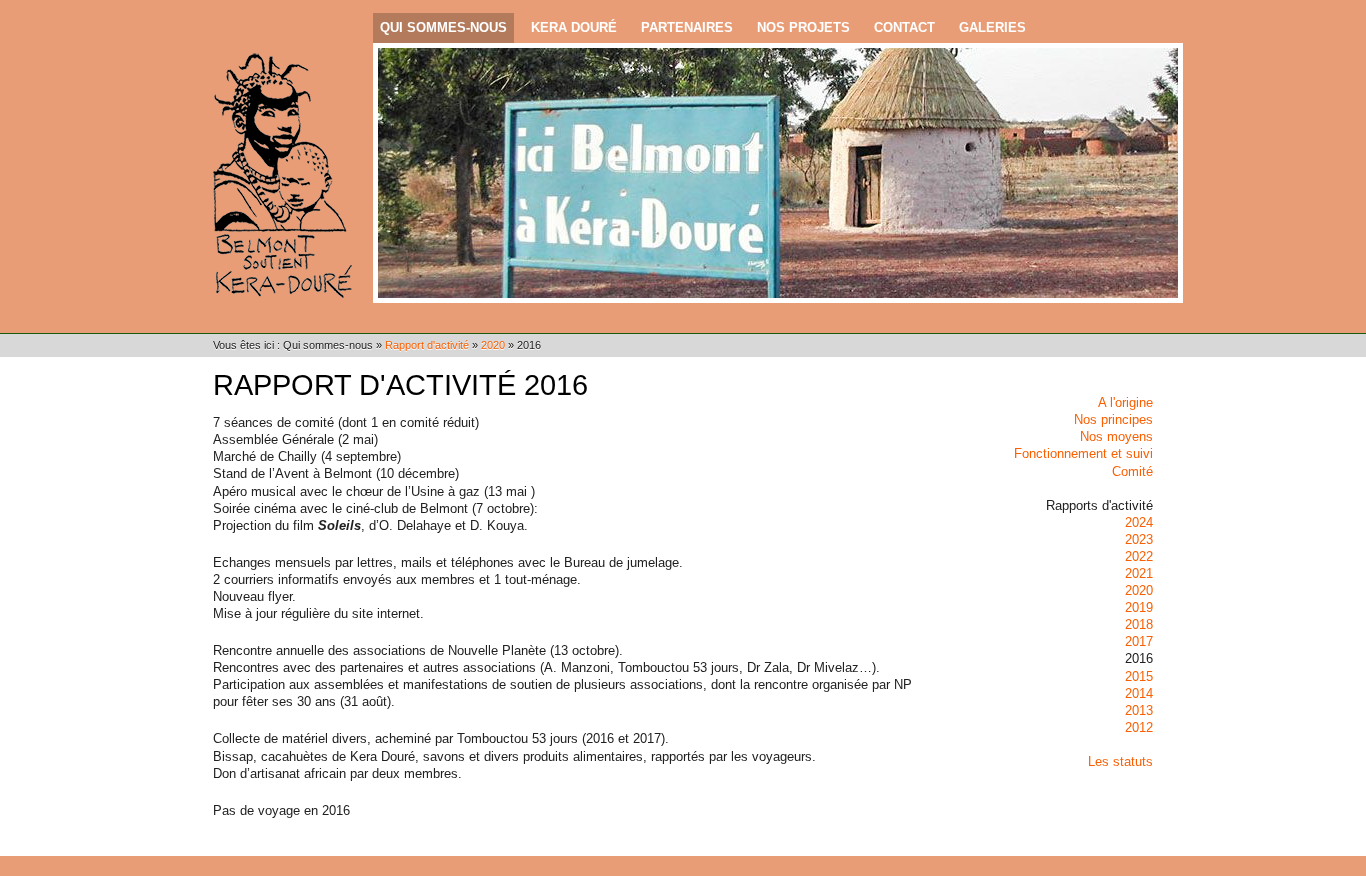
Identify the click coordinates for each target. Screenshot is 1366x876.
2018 (1139, 624)
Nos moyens (1116, 436)
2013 (1139, 710)
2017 (1139, 641)
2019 (1139, 607)
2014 (1139, 693)
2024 (1139, 522)
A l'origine (1125, 402)
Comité (1132, 471)
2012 (1139, 727)
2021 (1139, 573)
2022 (1139, 556)
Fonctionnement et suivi (1083, 453)
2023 (1139, 539)
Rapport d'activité (427, 345)
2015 (1139, 676)
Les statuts (1120, 761)
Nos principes (1113, 419)
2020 (493, 345)
